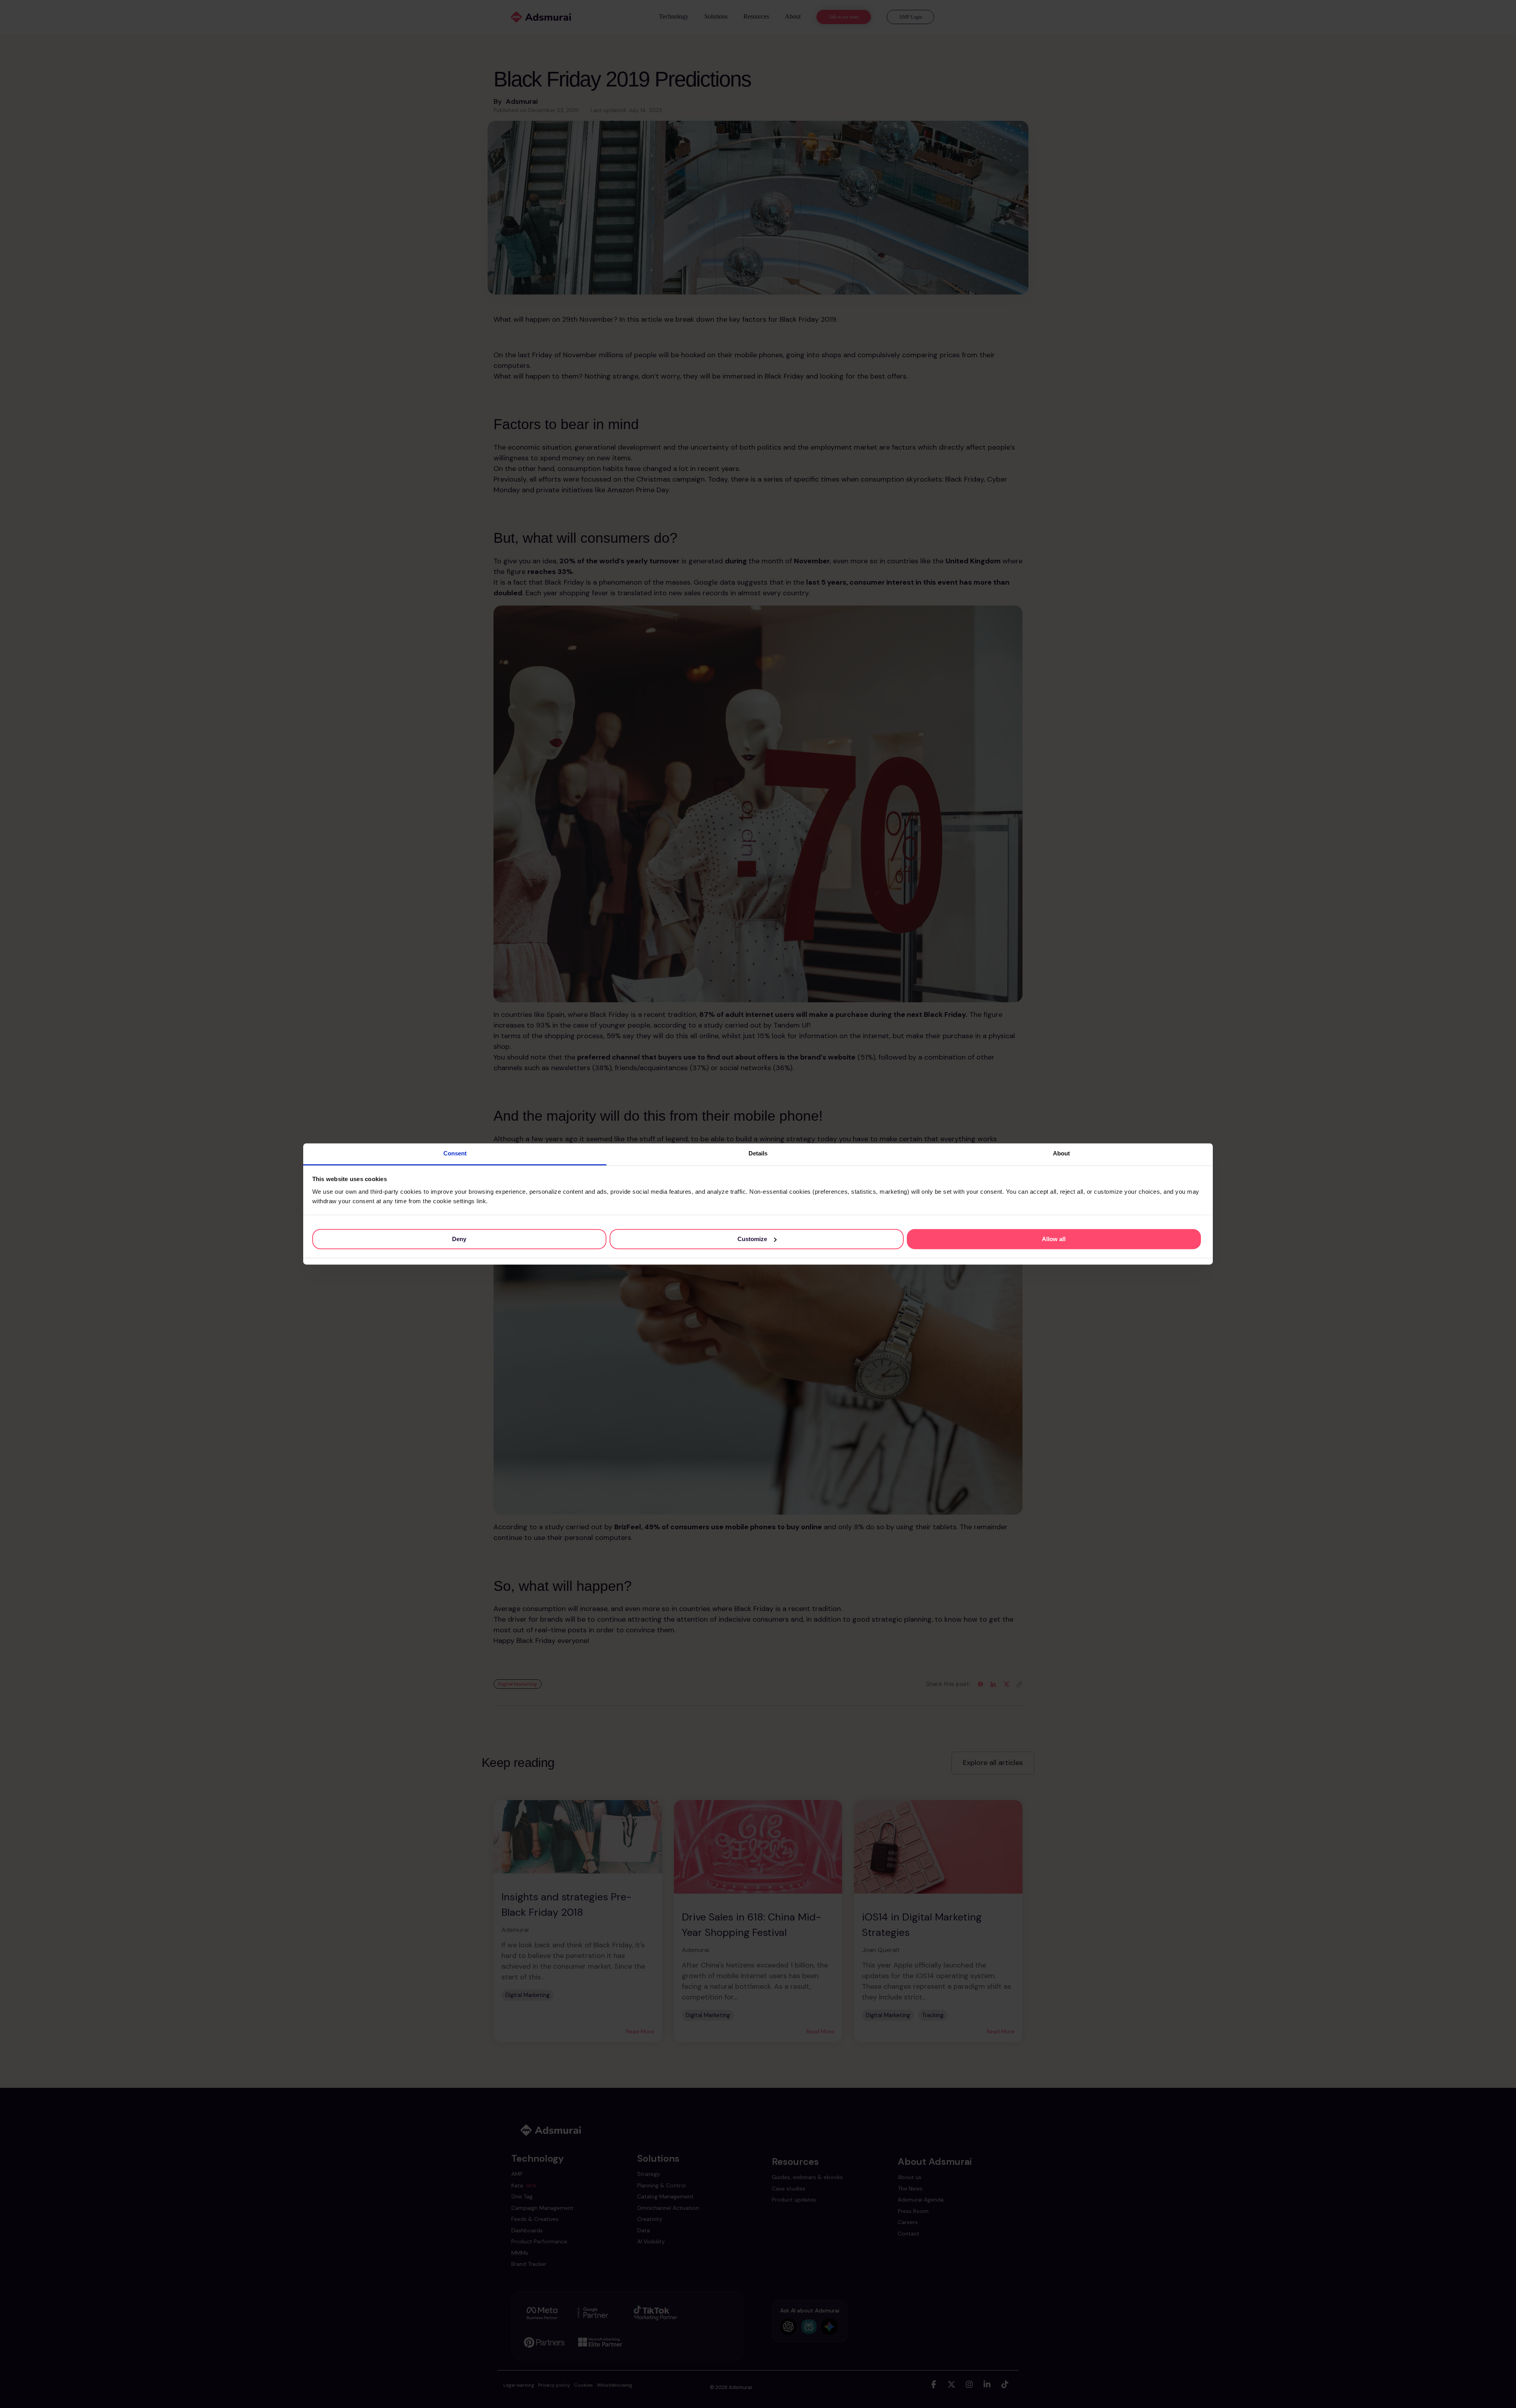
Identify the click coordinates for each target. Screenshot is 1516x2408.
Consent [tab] (455, 1153)
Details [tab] (758, 1153)
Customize (752, 1239)
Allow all (1054, 1239)
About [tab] (1061, 1153)
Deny (459, 1239)
